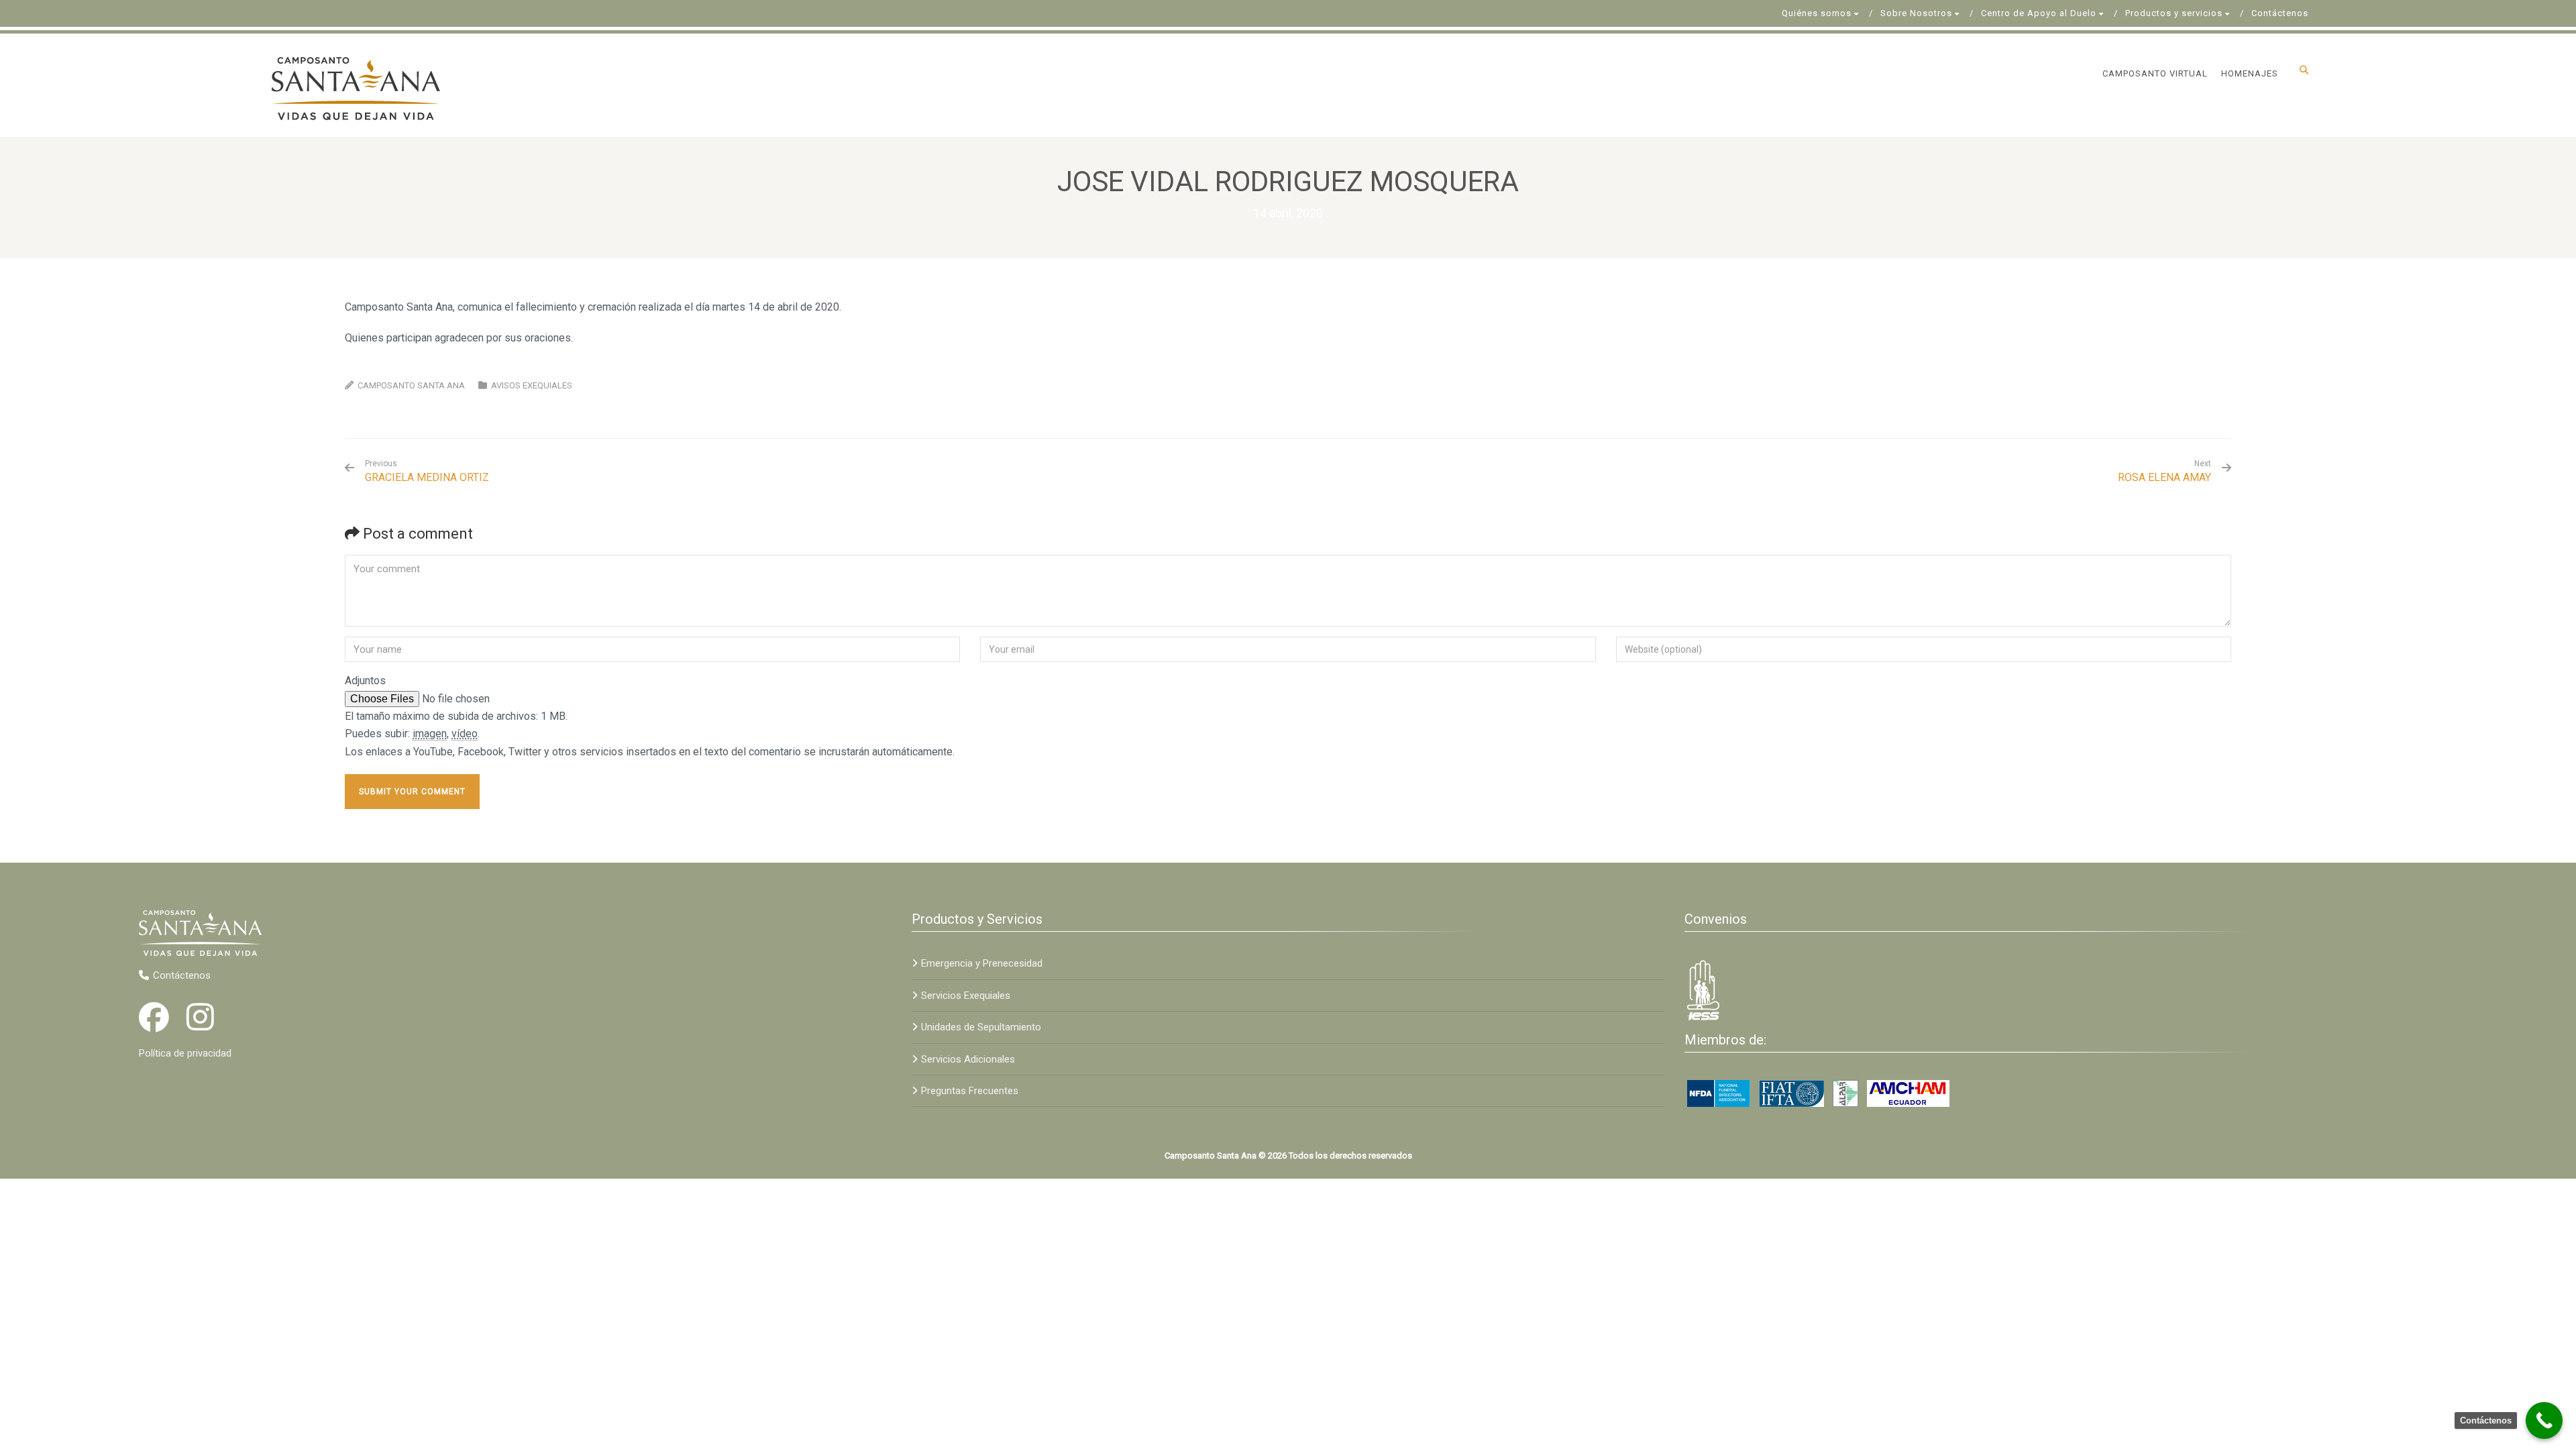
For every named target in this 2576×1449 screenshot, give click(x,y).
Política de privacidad (185, 1053)
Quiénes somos (1817, 13)
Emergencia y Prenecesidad (982, 963)
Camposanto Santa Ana (411, 385)
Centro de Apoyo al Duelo (2039, 13)
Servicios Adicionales (968, 1059)
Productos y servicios (2174, 13)
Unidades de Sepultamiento (981, 1027)
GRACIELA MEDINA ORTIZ (427, 471)
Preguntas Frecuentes (970, 1091)
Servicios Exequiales (966, 996)
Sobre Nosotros (1916, 13)
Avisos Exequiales (532, 385)
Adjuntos (365, 681)
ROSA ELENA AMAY (2164, 477)
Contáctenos (2280, 13)
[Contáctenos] (2544, 1420)
